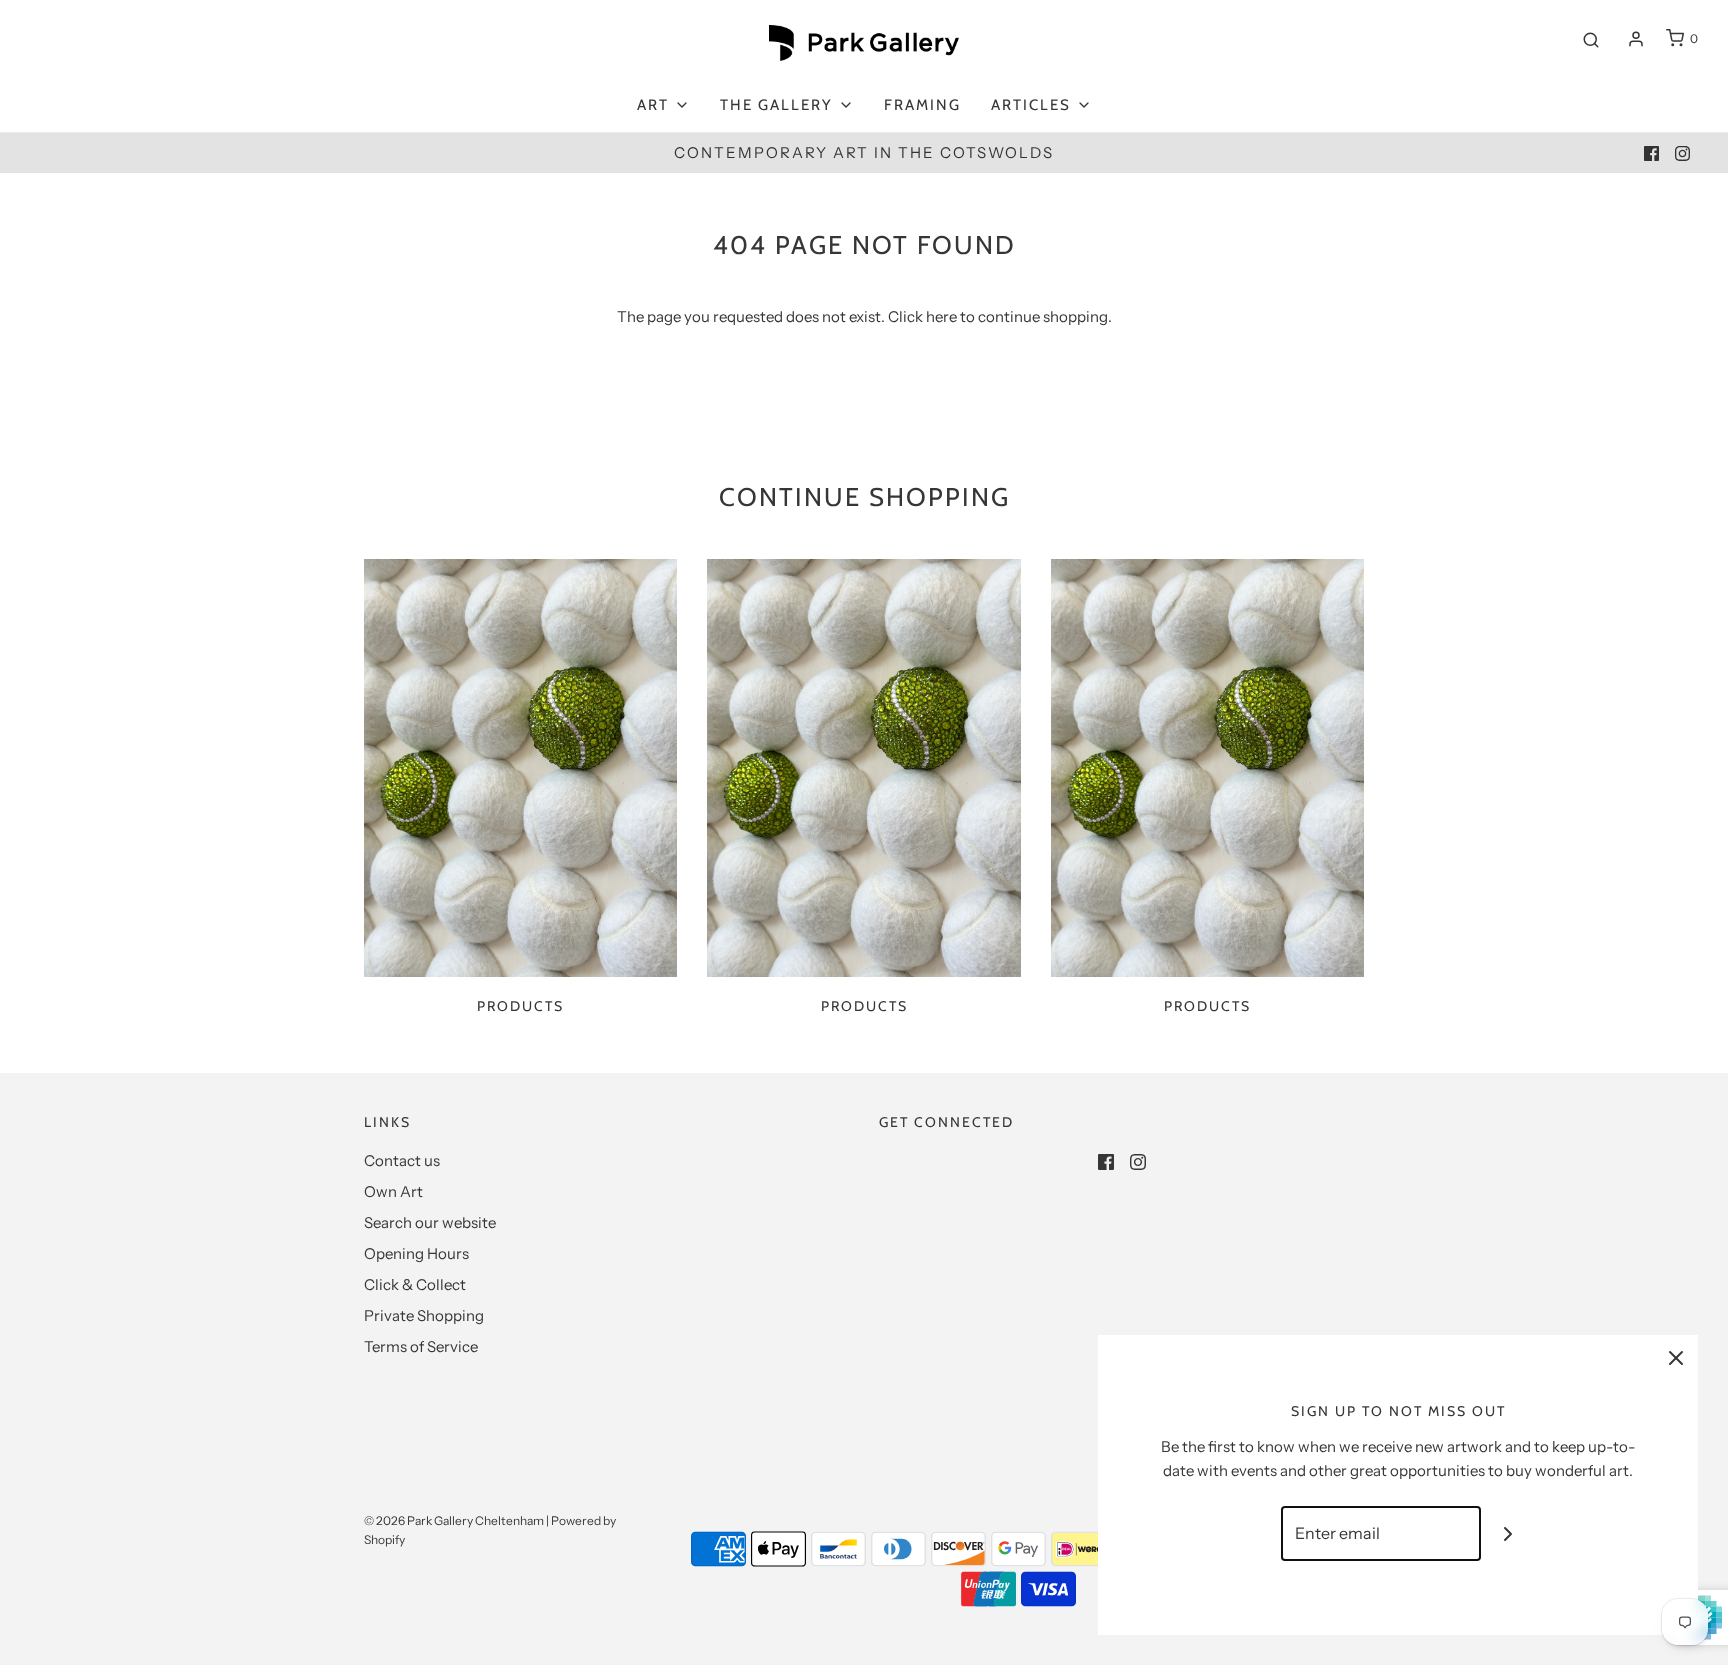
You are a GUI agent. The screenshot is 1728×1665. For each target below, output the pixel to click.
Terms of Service (421, 1346)
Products (520, 1006)
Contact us (402, 1160)
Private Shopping (424, 1315)
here (941, 316)
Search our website (430, 1222)
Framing (922, 105)
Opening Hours (416, 1253)
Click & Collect (415, 1284)
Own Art (393, 1191)
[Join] (1508, 1533)
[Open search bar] (1591, 39)
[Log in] (1636, 39)
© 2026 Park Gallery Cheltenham (454, 1520)
